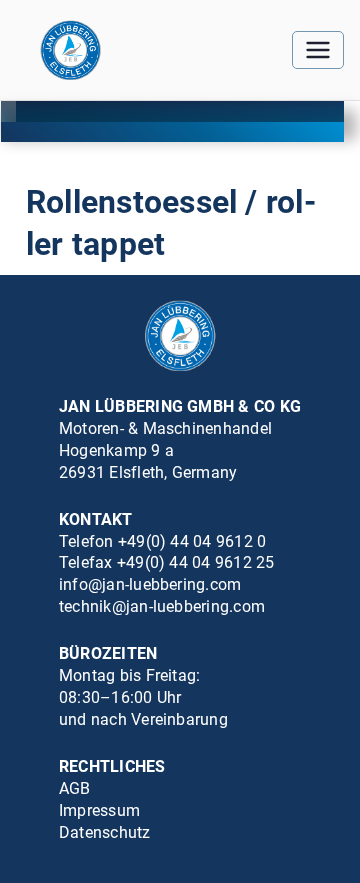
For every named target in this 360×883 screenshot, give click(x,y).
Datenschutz (105, 832)
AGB (75, 788)
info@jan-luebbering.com (150, 584)
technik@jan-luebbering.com (162, 606)
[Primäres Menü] (318, 50)
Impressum (99, 810)
